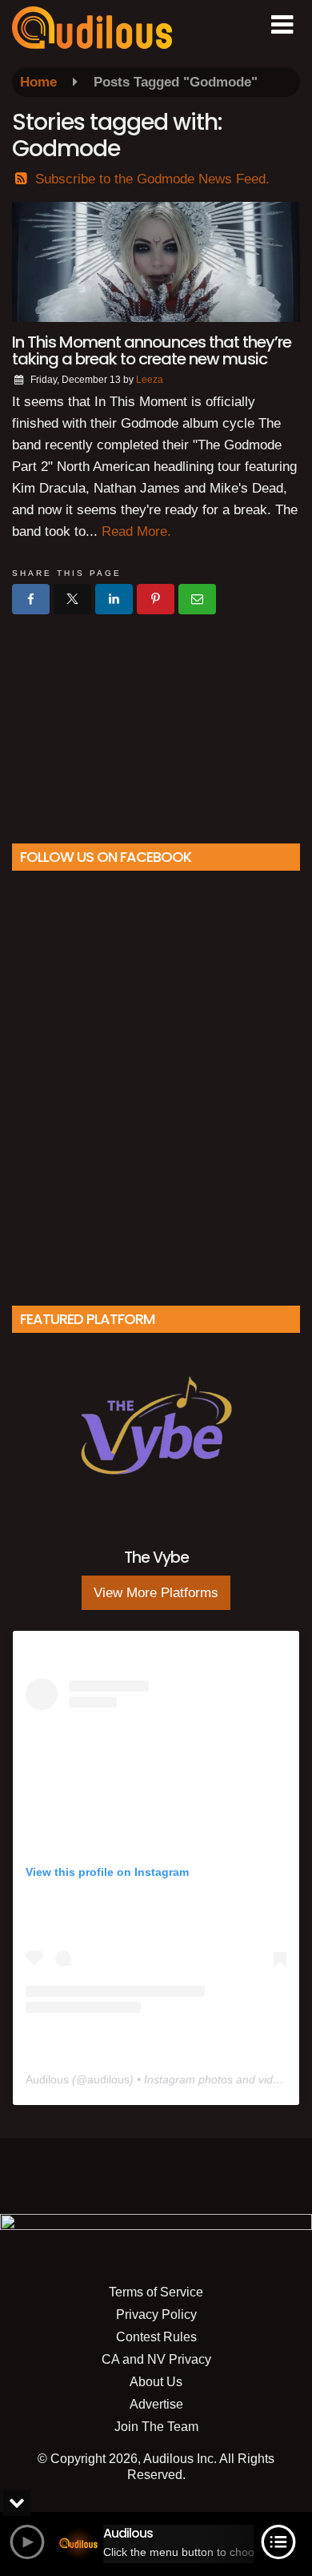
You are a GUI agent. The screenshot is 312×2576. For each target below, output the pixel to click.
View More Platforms (156, 1593)
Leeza (150, 380)
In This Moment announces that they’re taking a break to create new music (152, 350)
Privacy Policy (156, 2314)
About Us (156, 2382)
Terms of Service (156, 2292)
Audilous (47, 2079)
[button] (282, 25)
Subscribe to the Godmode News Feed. (152, 179)
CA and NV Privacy (156, 2359)
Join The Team (156, 2427)
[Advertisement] (156, 722)
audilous (108, 2079)
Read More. (136, 531)
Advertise (156, 2404)
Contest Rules (156, 2337)
